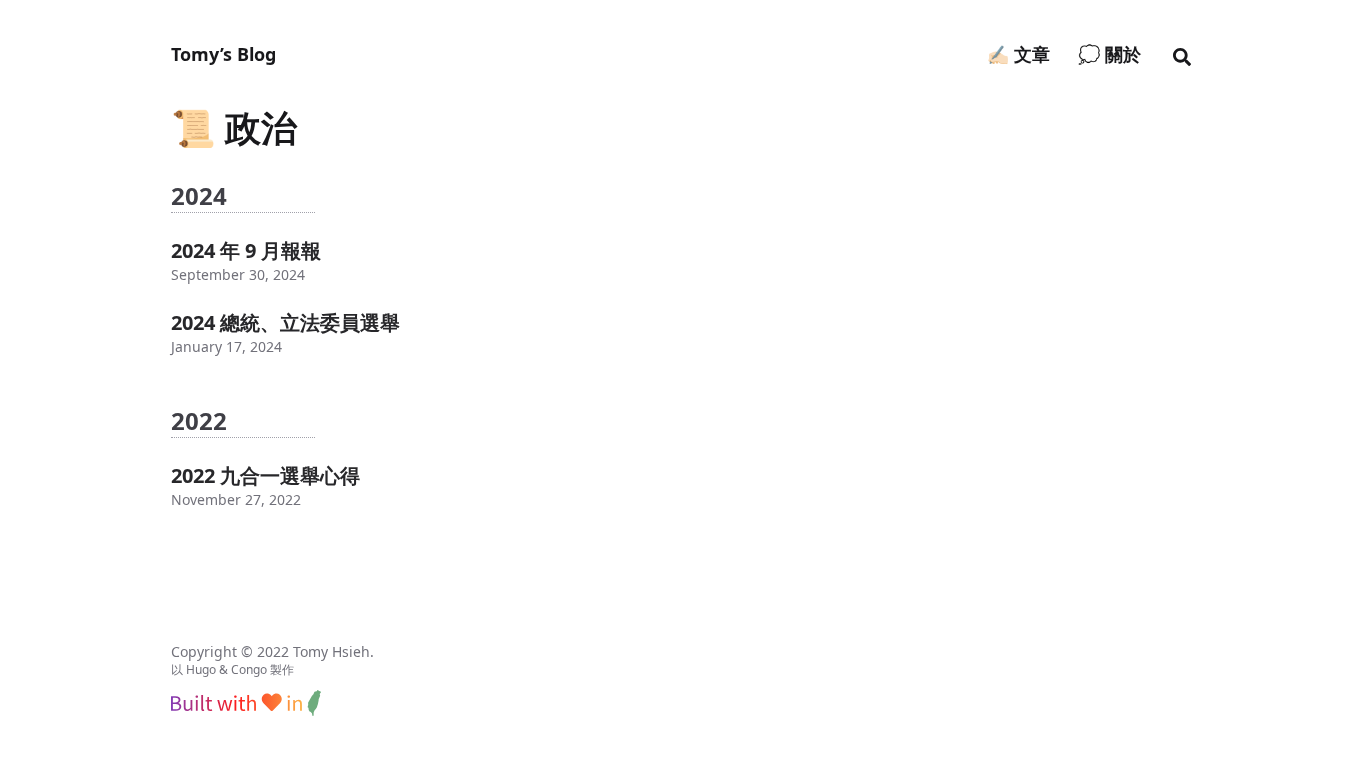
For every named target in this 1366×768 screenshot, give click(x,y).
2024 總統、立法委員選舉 (285, 322)
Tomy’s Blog (223, 54)
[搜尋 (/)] (1182, 54)
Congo (249, 669)
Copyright (204, 651)
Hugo (201, 669)
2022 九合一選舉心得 (265, 475)
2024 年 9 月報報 (246, 250)
